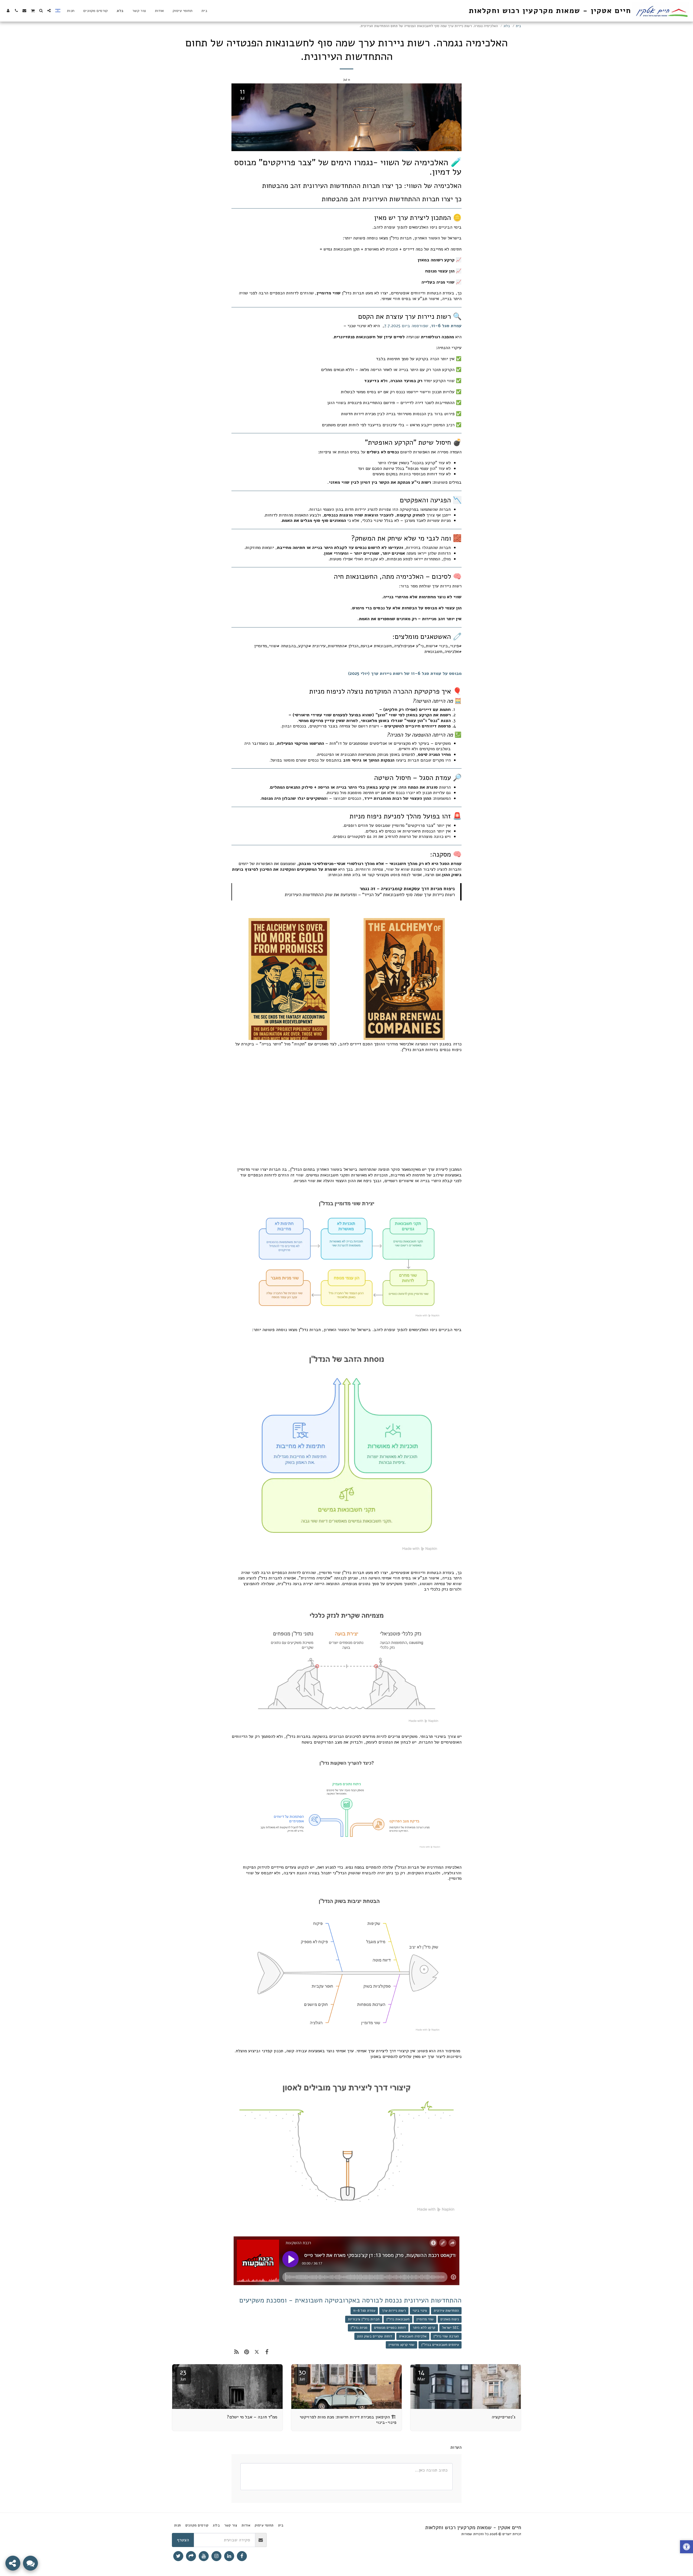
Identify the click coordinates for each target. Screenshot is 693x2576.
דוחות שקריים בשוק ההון (375, 2336)
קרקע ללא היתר (424, 2328)
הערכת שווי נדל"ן (446, 2336)
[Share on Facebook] (267, 2352)
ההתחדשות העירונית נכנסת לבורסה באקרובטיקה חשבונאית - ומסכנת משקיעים (350, 2300)
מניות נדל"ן (359, 2328)
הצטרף (183, 2540)
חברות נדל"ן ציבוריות (364, 2319)
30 (302, 2375)
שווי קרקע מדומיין (401, 2345)
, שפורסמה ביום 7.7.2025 (423, 326)
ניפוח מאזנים (450, 2319)
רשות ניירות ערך (394, 2311)
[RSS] (236, 2352)
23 (183, 2375)
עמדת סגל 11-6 (364, 2311)
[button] (49, 11)
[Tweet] (257, 2352)
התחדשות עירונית (446, 2311)
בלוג (507, 26)
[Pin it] (246, 2352)
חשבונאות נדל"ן (398, 2319)
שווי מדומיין (425, 2319)
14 (421, 2375)
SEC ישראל (450, 2328)
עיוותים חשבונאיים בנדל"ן (440, 2345)
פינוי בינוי (420, 2311)
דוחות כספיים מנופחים (390, 2328)
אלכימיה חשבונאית (413, 2336)
